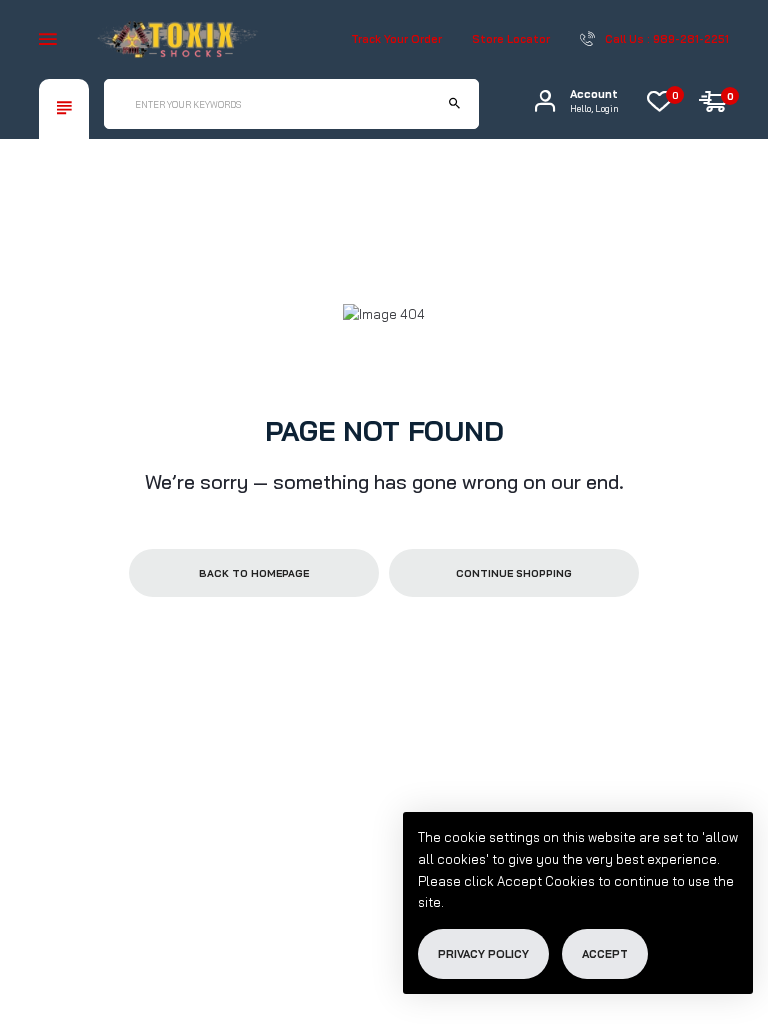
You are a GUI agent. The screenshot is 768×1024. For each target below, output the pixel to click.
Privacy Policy (483, 954)
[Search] (454, 104)
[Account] (545, 101)
